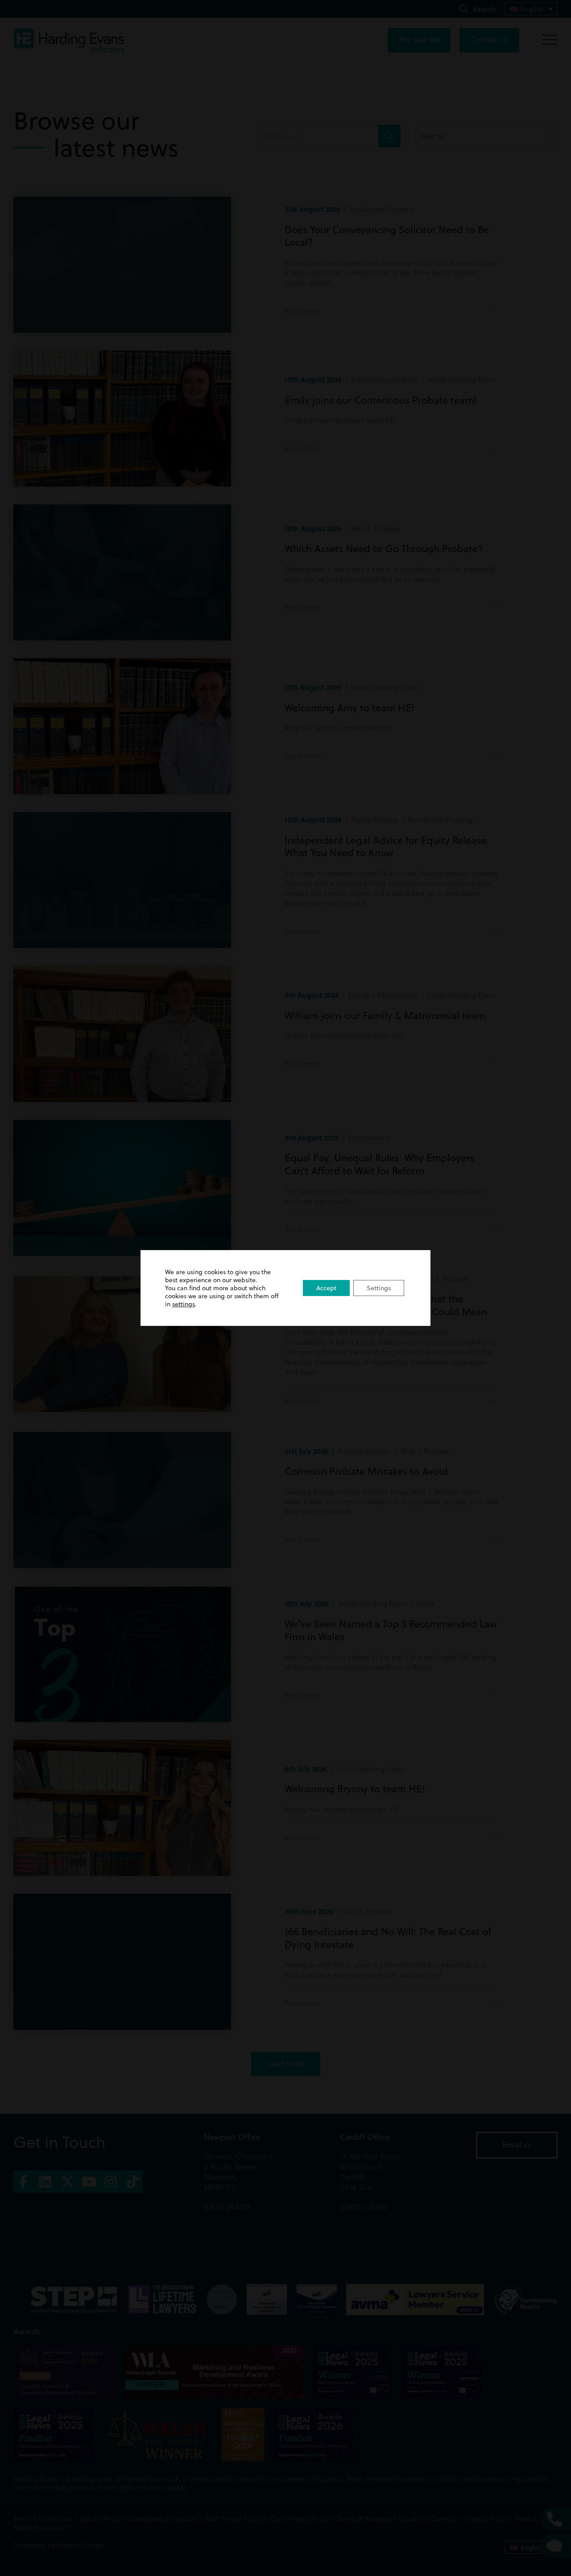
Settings (379, 1288)
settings (184, 1304)
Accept (326, 1288)
